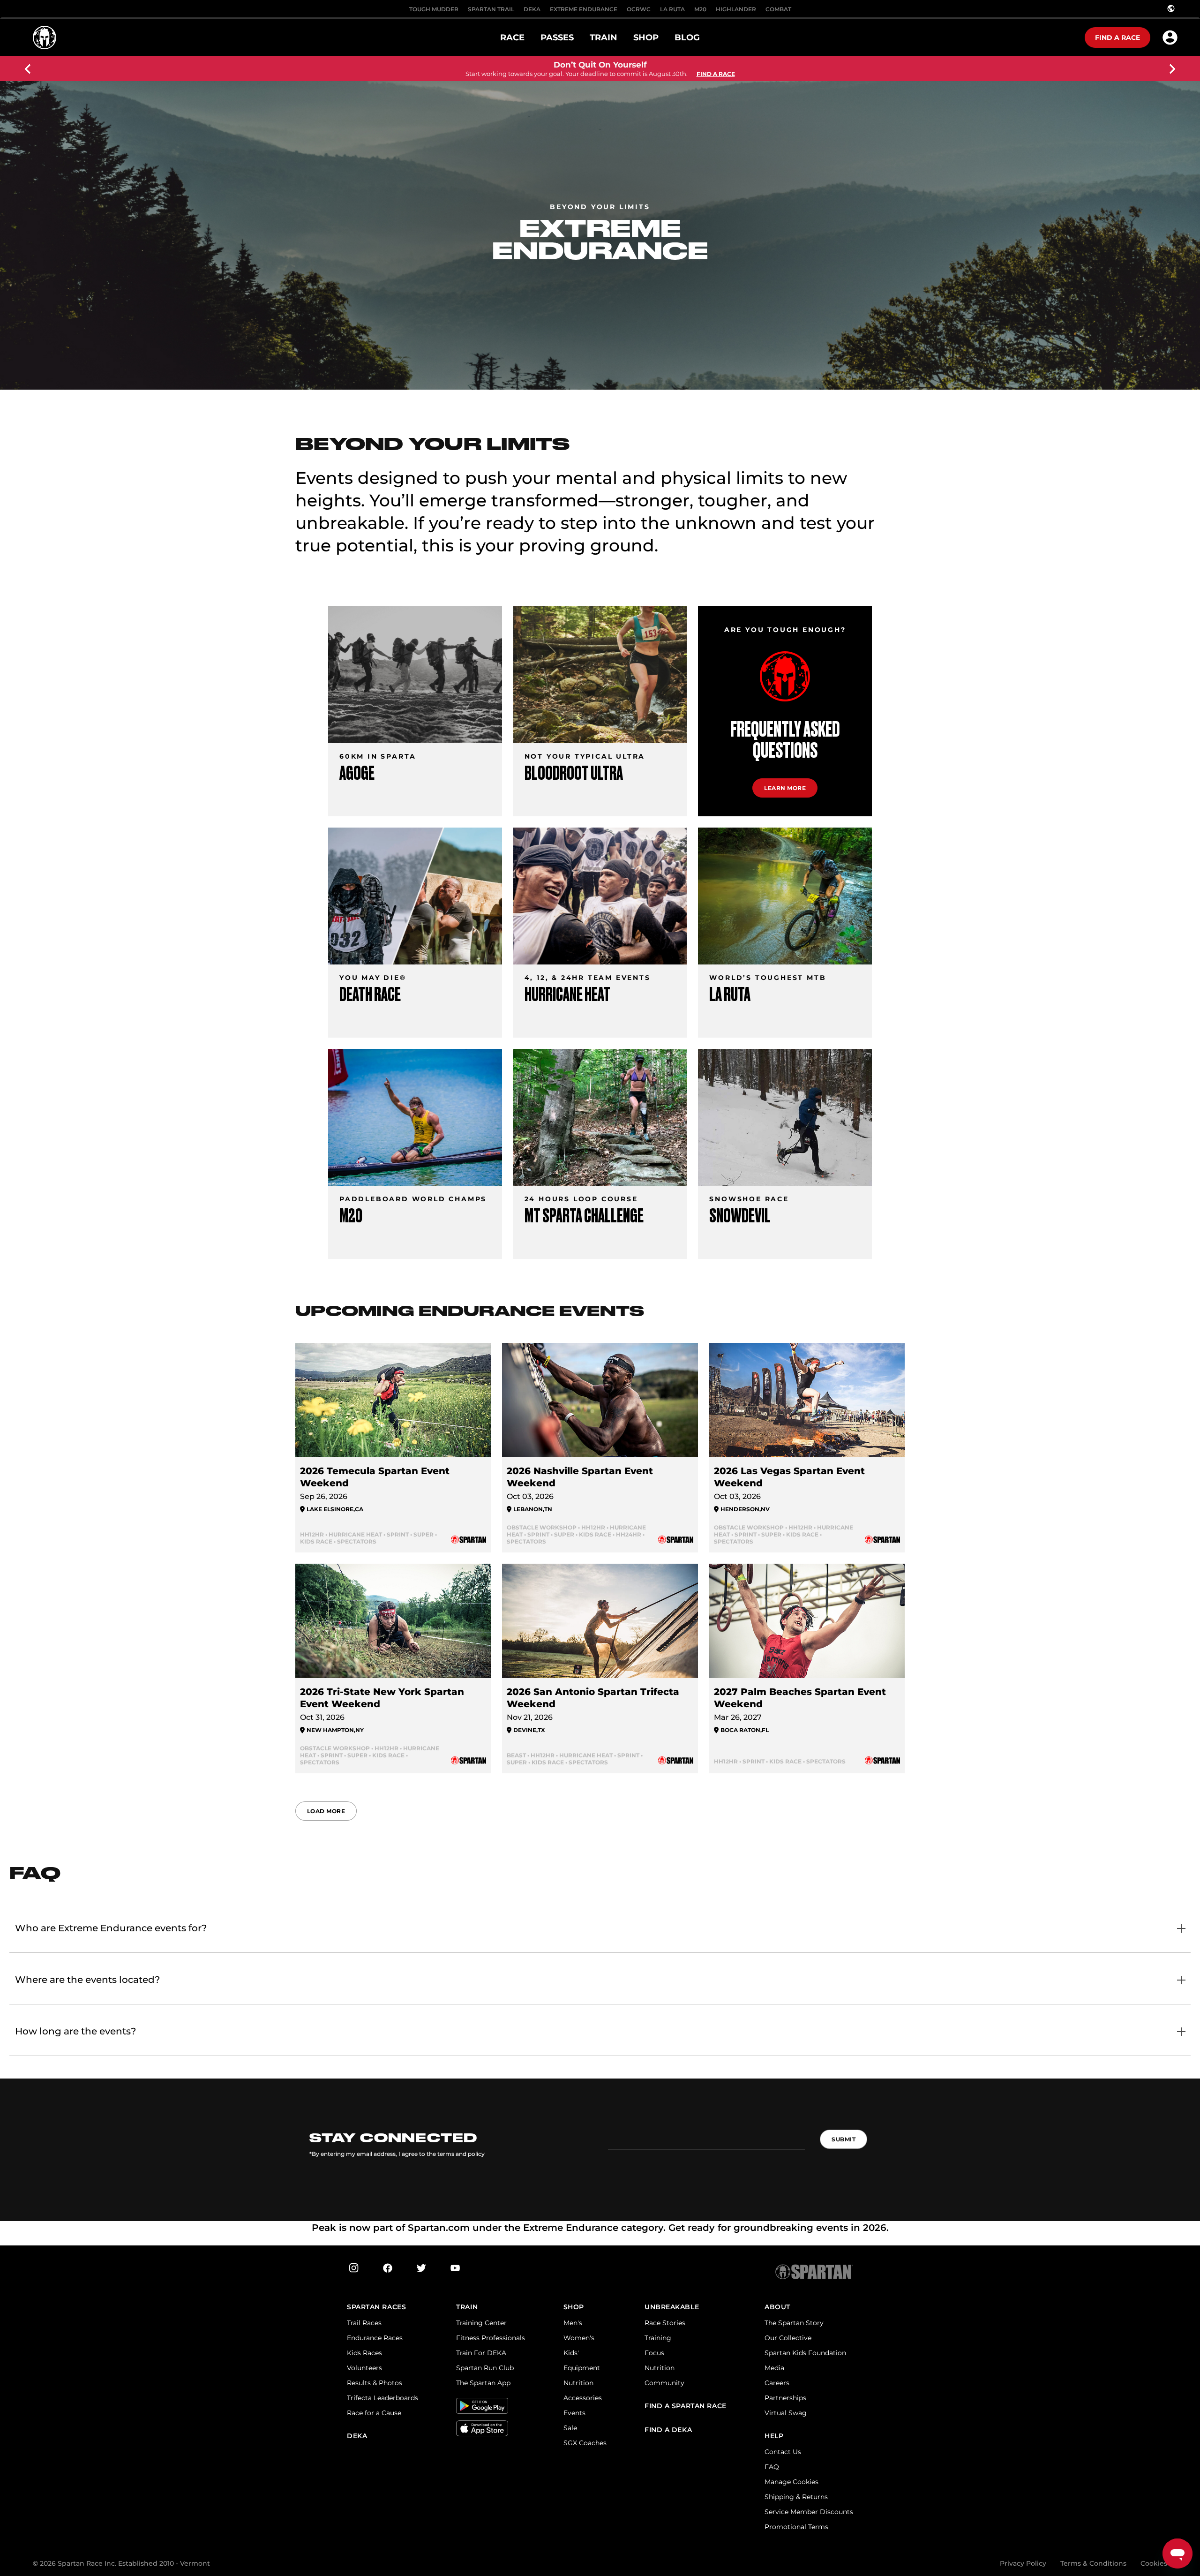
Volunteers (364, 2368)
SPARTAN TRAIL (491, 9)
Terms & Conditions (1093, 2563)
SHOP (574, 2307)
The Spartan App (483, 2383)
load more (326, 1811)
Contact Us (783, 2452)
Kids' (571, 2353)
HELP (774, 2436)
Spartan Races (376, 2307)
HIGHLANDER (736, 9)
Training (658, 2338)
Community (664, 2383)
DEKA (532, 9)
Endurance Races (375, 2338)
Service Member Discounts (809, 2512)
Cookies (1154, 2563)
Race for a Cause (374, 2413)
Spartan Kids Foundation (805, 2353)
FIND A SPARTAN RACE (686, 2406)
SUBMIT (844, 2139)
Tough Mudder (434, 9)
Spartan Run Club (485, 2368)
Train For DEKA (481, 2353)
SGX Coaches (585, 2443)
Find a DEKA (668, 2430)
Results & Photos (375, 2383)
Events (574, 2413)
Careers (777, 2383)
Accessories (583, 2398)
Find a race (1117, 38)
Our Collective (788, 2338)
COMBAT (778, 9)
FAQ (772, 2467)
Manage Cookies (791, 2482)
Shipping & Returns (796, 2497)
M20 (700, 9)
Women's (579, 2338)
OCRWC (639, 9)
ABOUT (777, 2307)
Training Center (481, 2323)
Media (774, 2368)
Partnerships (785, 2398)
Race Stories (665, 2323)
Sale (570, 2428)
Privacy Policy (1023, 2563)
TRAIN (467, 2307)
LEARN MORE (785, 788)
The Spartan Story (794, 2323)
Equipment (582, 2368)
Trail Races (364, 2323)
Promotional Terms (796, 2527)
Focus (654, 2353)
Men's (573, 2323)
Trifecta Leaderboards (382, 2398)
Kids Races (364, 2353)
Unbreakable (672, 2307)
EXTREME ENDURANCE (584, 9)
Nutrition (578, 2383)
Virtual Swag (786, 2413)
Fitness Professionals (491, 2338)
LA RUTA (672, 9)
